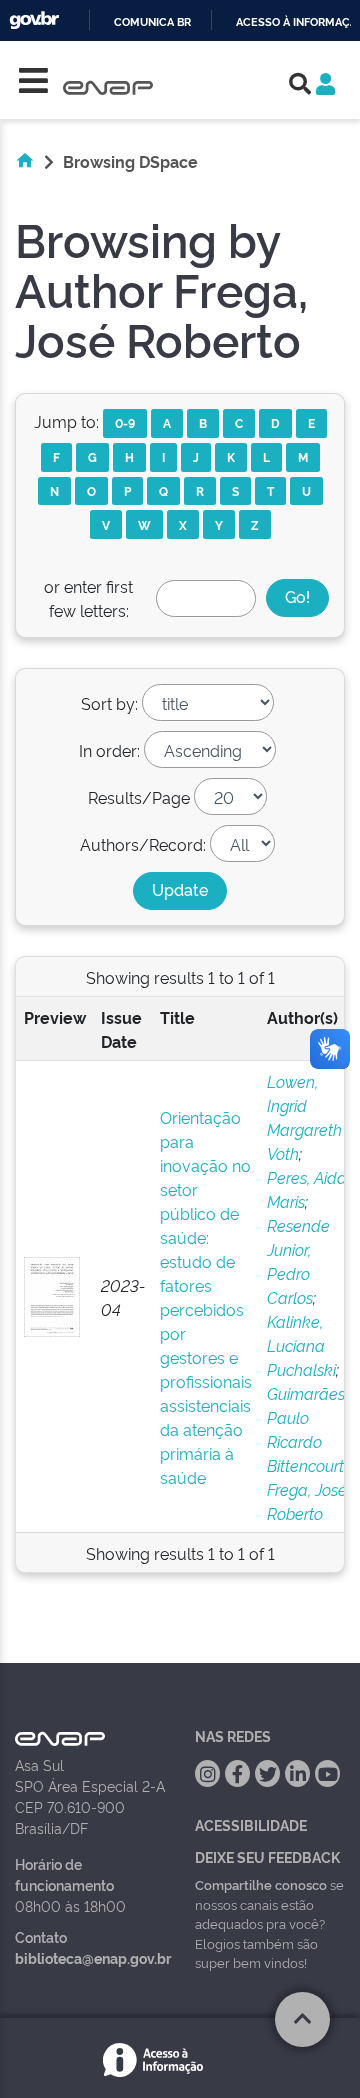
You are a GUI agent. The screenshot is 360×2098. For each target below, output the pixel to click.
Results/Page (139, 797)
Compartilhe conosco (261, 1884)
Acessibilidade (251, 1824)
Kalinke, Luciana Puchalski (301, 1345)
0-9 (125, 422)
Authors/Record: (143, 844)
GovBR (34, 20)
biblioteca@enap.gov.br (93, 1957)
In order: (109, 750)
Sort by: (109, 703)
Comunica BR (152, 22)
